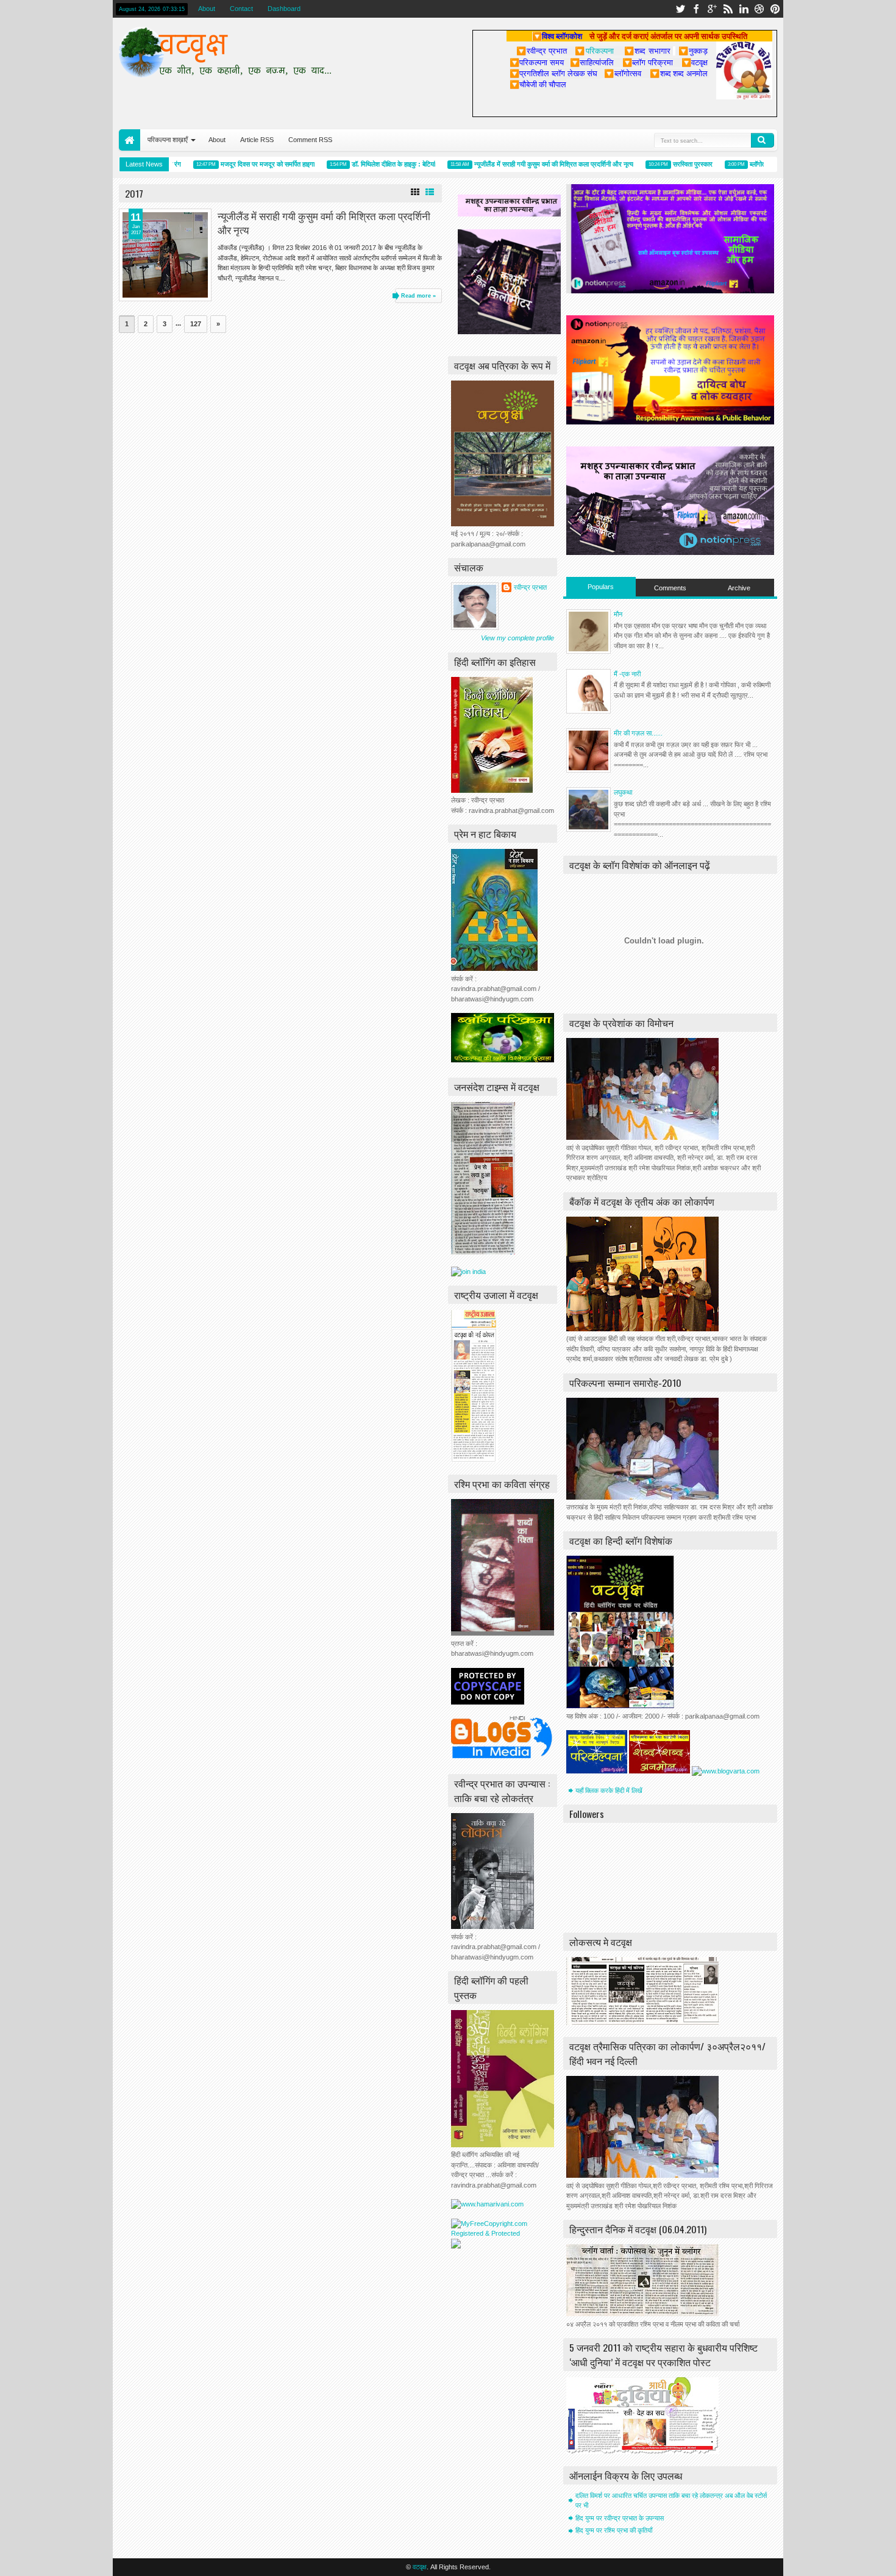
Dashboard (284, 9)
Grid (415, 192)
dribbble (759, 9)
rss (728, 9)
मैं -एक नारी (627, 674)
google (712, 9)
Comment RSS (310, 140)
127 (196, 324)
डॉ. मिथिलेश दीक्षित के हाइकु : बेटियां (365, 164)
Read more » (418, 296)
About (207, 9)
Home (130, 140)
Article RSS (257, 140)
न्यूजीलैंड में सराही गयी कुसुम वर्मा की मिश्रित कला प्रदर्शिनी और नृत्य (525, 164)
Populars (601, 587)
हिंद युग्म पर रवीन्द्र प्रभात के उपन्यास (620, 2518)
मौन (618, 614)
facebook (696, 9)
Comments (670, 588)
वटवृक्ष (420, 2567)
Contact (241, 9)
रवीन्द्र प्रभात (530, 587)
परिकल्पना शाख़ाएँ (168, 140)
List (430, 192)
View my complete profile (517, 638)
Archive (739, 588)
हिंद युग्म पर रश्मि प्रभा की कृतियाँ (614, 2530)
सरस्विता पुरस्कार (664, 164)
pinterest (775, 9)
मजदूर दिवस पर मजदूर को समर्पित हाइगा (239, 164)
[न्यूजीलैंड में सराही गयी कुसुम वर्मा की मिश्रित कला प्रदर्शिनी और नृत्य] (165, 255)
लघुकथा (623, 792)
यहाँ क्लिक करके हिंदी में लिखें (609, 1791)
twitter (680, 9)
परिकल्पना (594, 51)
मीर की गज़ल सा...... (638, 733)
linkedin (744, 9)
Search (763, 140)
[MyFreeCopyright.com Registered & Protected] (503, 2233)
